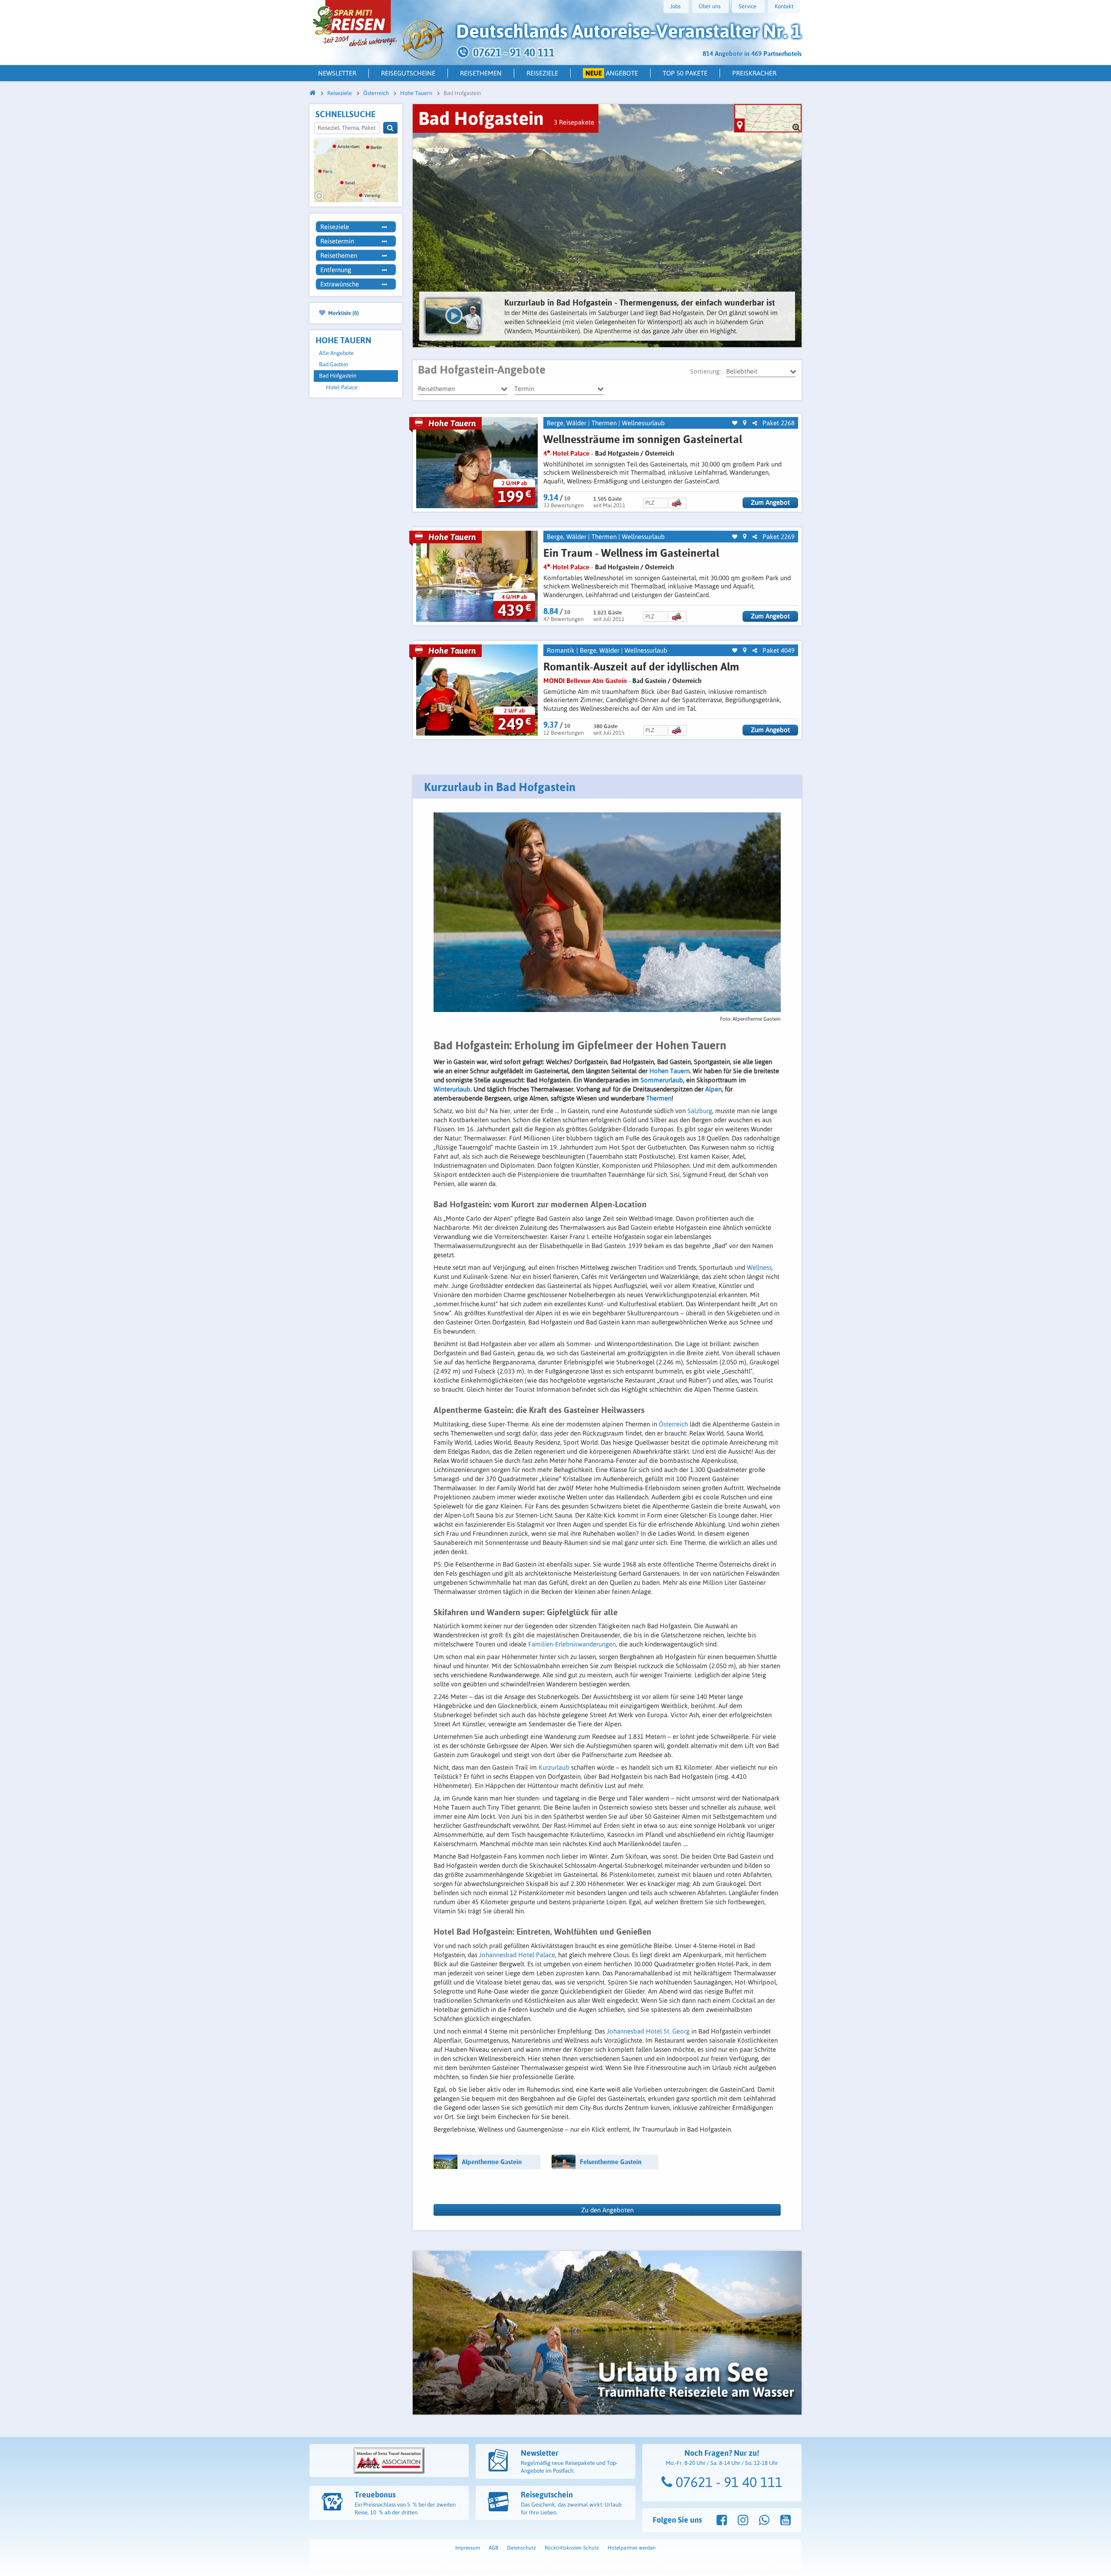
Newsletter (337, 73)
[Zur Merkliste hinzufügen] (735, 423)
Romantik (561, 650)
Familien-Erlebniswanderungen (572, 1644)
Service (748, 6)
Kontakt (784, 6)
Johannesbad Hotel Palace (517, 1955)
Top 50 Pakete (685, 73)
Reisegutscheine (408, 73)
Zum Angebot (770, 502)
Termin (524, 389)
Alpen (713, 1089)
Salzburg (700, 1111)
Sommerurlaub (662, 1080)
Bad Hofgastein (338, 376)
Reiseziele (542, 73)
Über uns (710, 6)
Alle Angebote (336, 353)
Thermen (604, 423)
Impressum (468, 2548)
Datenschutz (521, 2548)
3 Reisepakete (574, 122)
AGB (493, 2548)
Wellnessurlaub (643, 423)
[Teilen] (755, 423)
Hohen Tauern (669, 1071)
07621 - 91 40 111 (727, 2482)
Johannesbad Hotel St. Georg (648, 2031)
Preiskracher (754, 73)
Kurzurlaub (555, 1767)
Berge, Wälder (567, 423)
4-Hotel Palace (566, 453)
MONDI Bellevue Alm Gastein (585, 681)
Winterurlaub (452, 1089)
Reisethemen (481, 73)
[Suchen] (390, 128)
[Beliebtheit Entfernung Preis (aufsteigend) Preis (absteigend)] (761, 371)
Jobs (675, 6)
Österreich (673, 1424)
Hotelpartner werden (632, 2548)
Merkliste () (343, 313)
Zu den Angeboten (607, 2210)
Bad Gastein (334, 364)
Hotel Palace (342, 387)
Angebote (612, 73)
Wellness (759, 1267)
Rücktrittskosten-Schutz (572, 2548)
